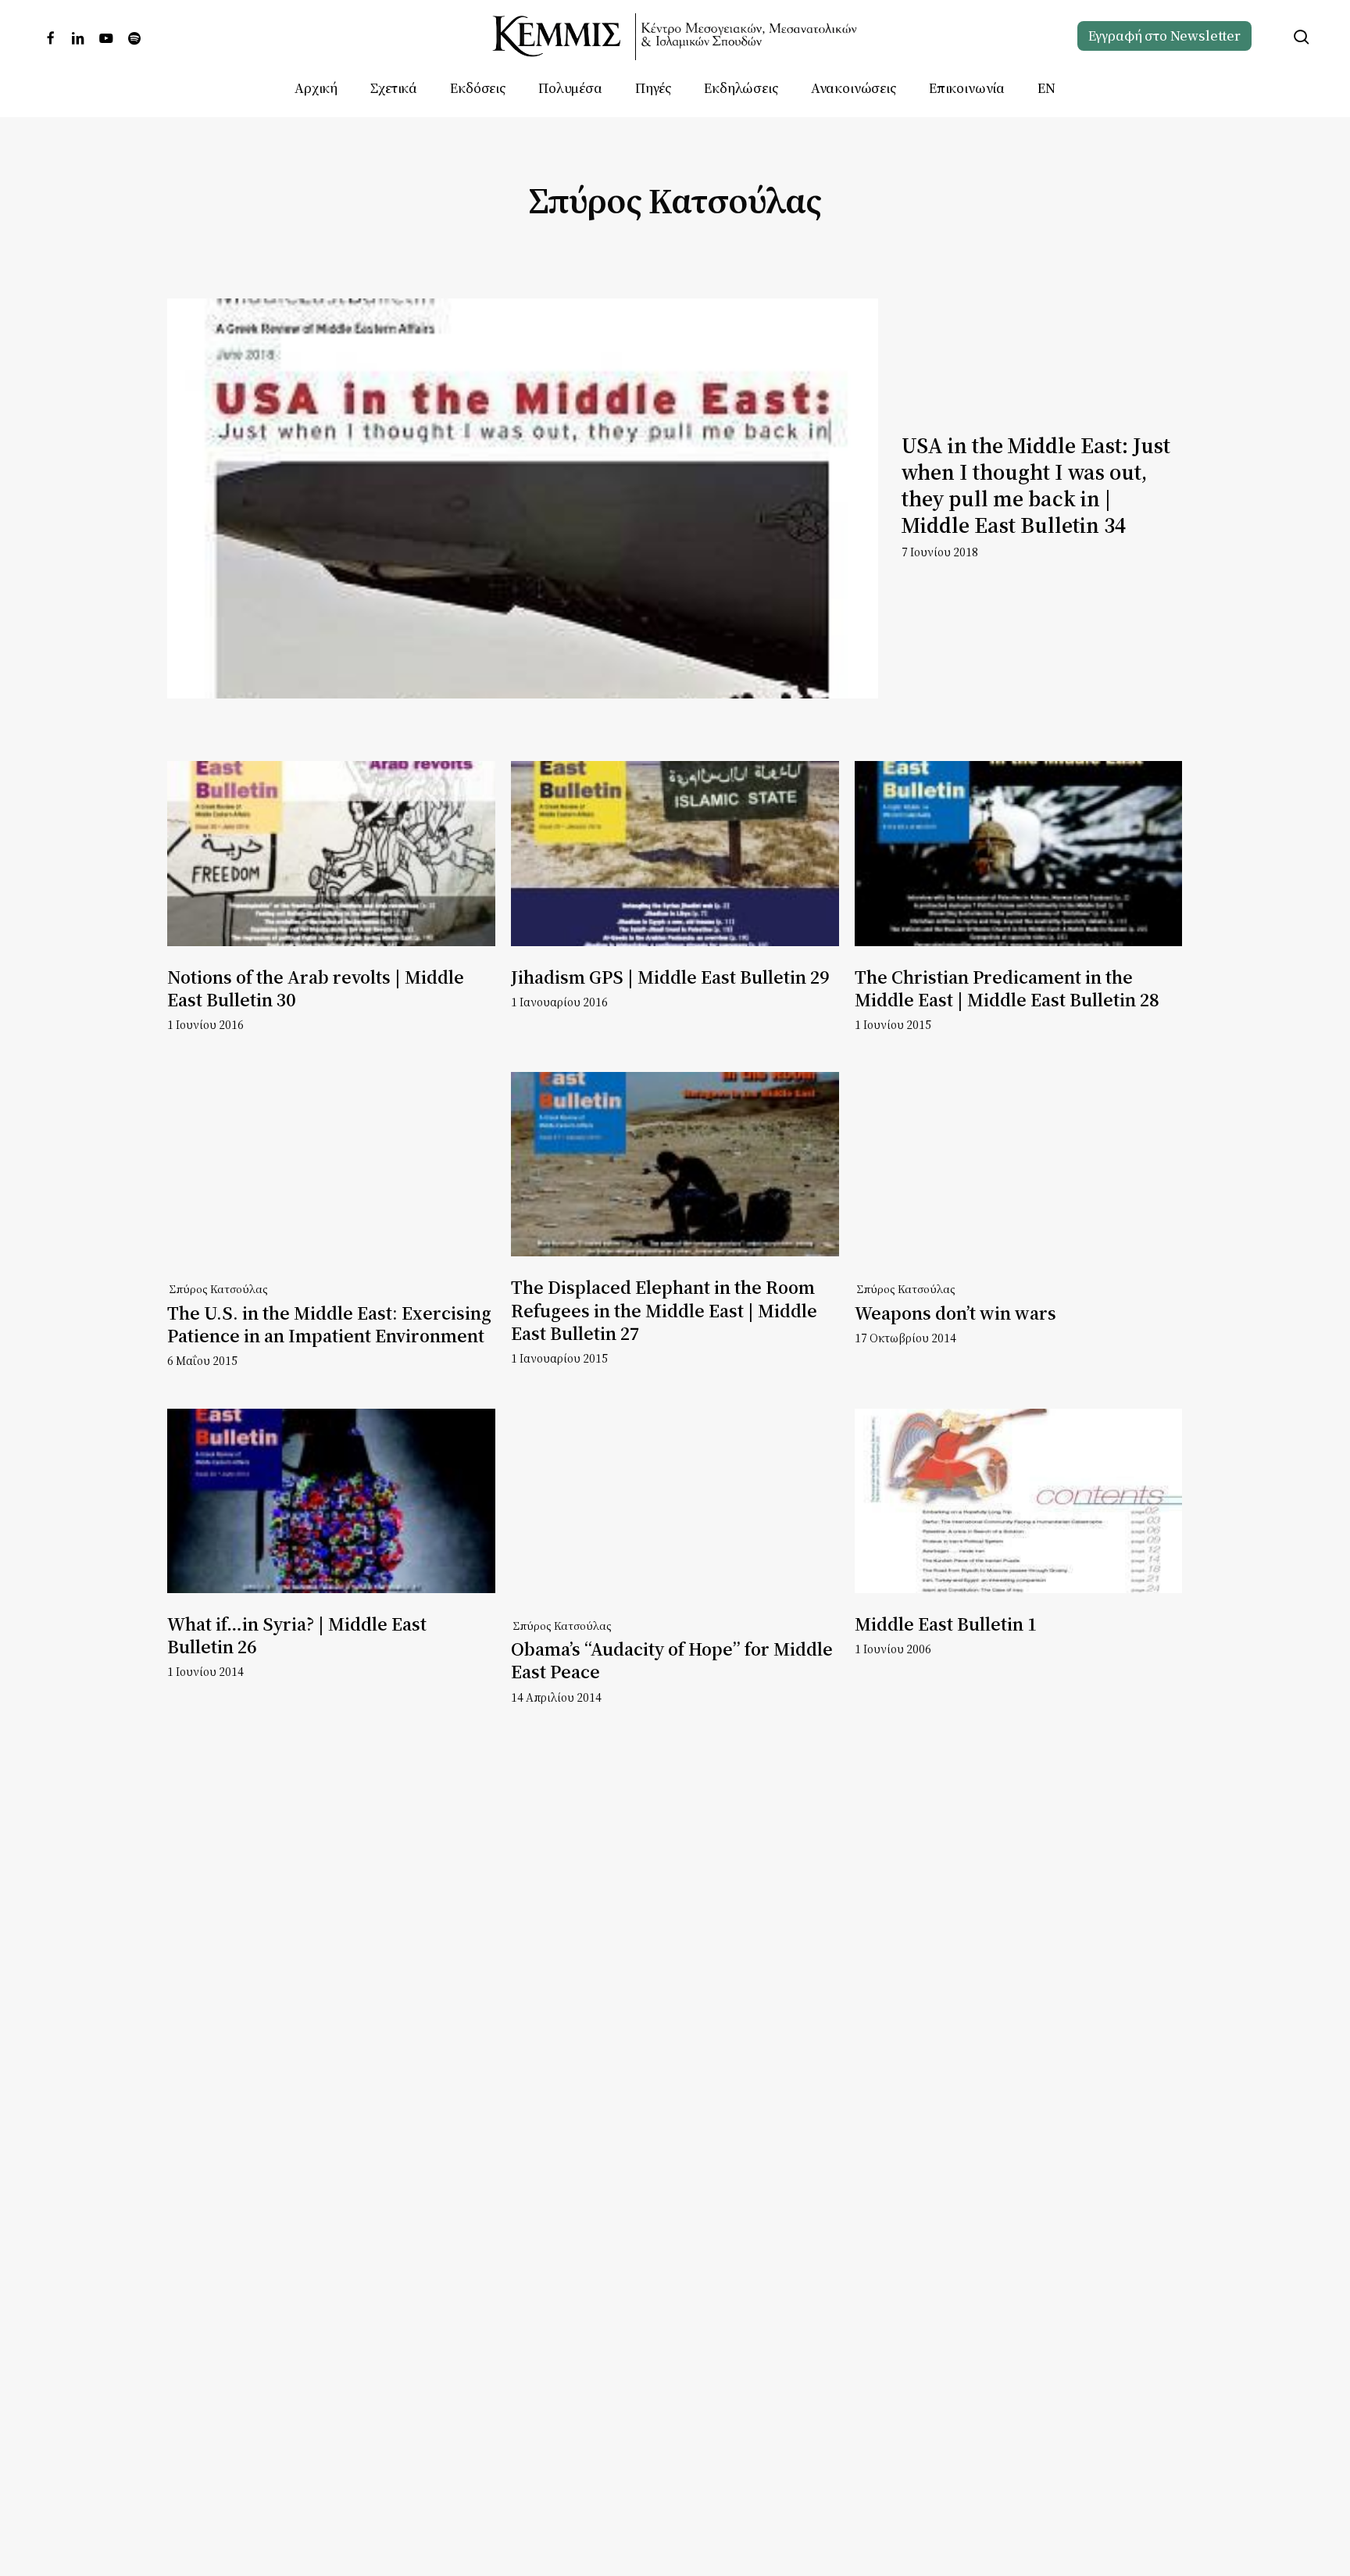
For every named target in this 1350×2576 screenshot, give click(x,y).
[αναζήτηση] (1302, 37)
